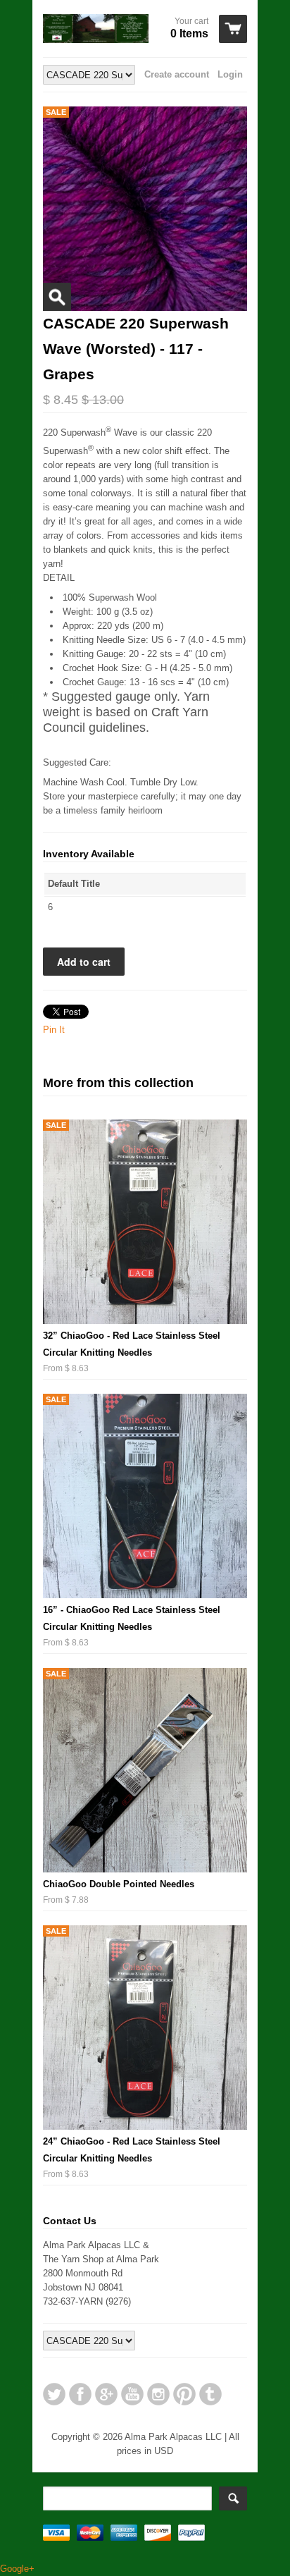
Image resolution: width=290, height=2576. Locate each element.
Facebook (80, 2394)
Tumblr (210, 2394)
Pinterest (184, 2394)
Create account (177, 74)
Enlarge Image (57, 297)
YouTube (132, 2394)
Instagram (158, 2394)
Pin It (54, 1030)
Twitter (54, 2394)
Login (230, 74)
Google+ (106, 2394)
